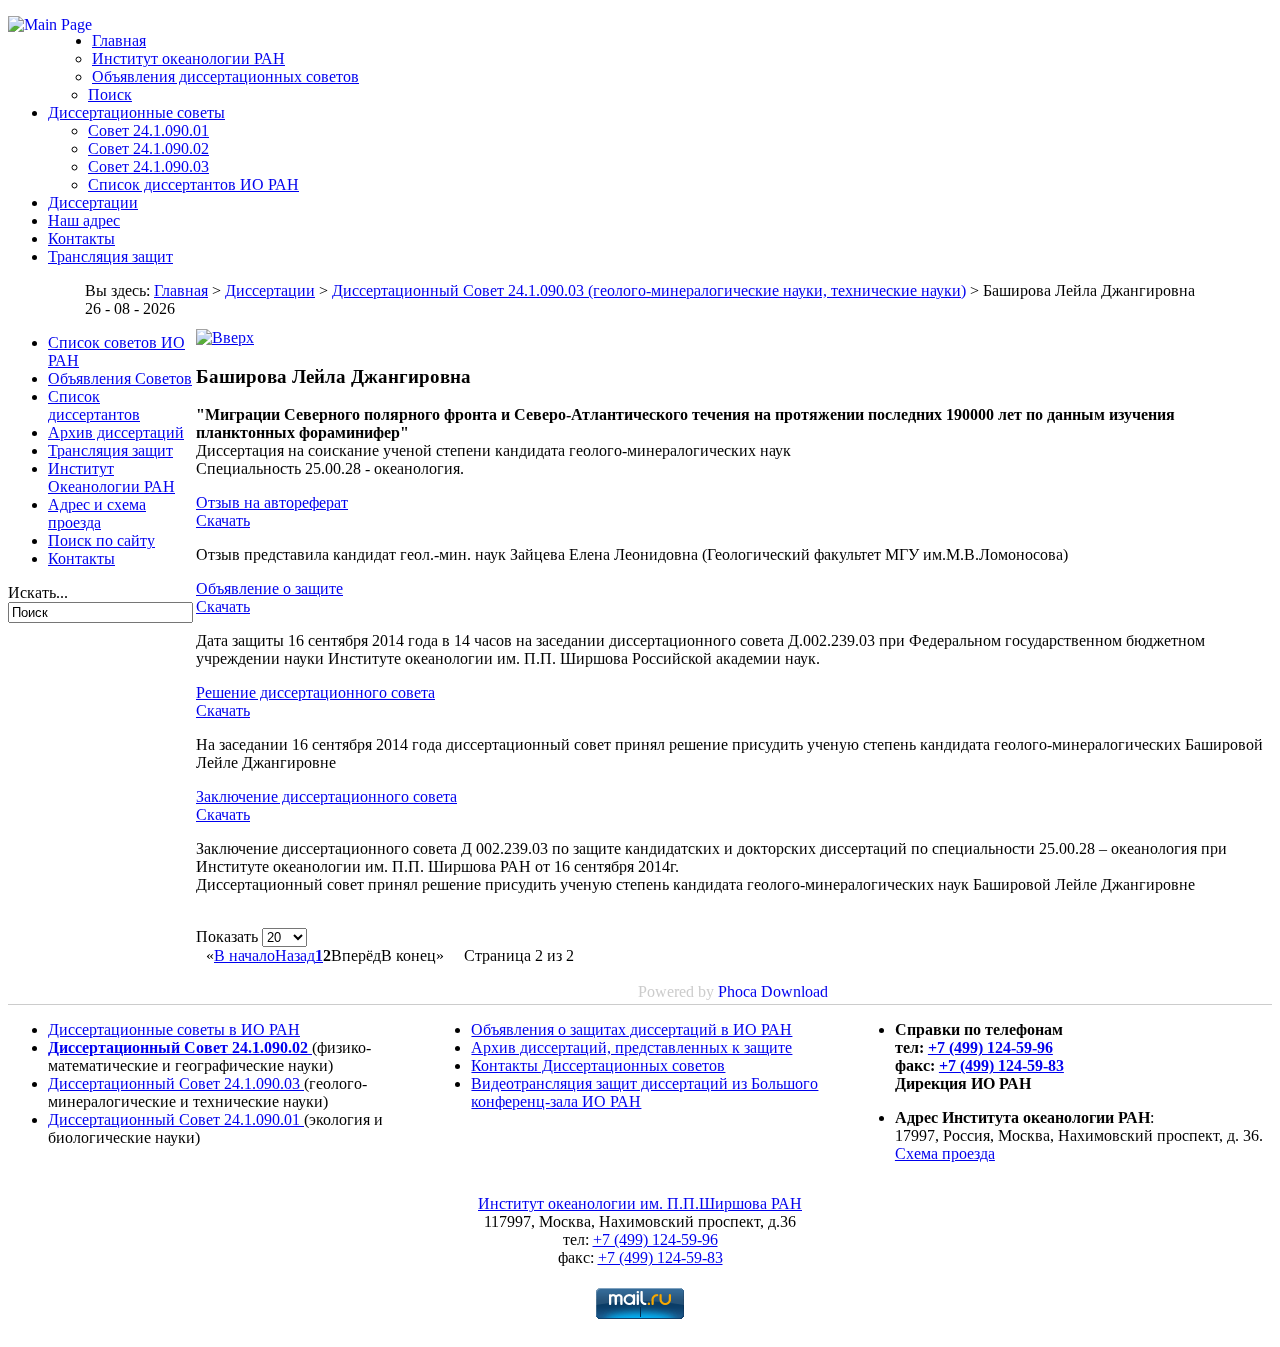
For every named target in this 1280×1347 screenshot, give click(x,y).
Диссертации (93, 202)
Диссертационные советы (136, 112)
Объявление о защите (269, 588)
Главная (119, 40)
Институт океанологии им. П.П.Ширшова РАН (640, 1203)
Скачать (223, 520)
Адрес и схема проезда (97, 513)
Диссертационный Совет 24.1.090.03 (176, 1083)
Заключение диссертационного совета (326, 796)
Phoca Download (773, 991)
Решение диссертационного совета (315, 692)
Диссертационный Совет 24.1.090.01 (176, 1119)
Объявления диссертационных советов (225, 76)
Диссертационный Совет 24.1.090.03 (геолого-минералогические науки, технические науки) (649, 290)
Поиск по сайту (101, 540)
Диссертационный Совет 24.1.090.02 (180, 1047)
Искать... (38, 592)
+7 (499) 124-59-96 (990, 1047)
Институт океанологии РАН (188, 58)
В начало (244, 955)
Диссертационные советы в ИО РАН (174, 1029)
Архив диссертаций (116, 432)
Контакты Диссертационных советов (598, 1065)
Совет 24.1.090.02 (148, 148)
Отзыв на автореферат (272, 502)
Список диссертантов (94, 405)
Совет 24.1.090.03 (148, 166)
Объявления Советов (120, 378)
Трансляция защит (110, 256)
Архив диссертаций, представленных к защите (631, 1047)
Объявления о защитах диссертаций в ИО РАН (631, 1029)
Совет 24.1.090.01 (148, 130)
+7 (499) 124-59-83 (1001, 1065)
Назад (295, 955)
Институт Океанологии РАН (111, 477)
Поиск (110, 94)
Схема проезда (945, 1153)
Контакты (81, 238)
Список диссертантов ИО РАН (193, 184)
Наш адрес (84, 220)
